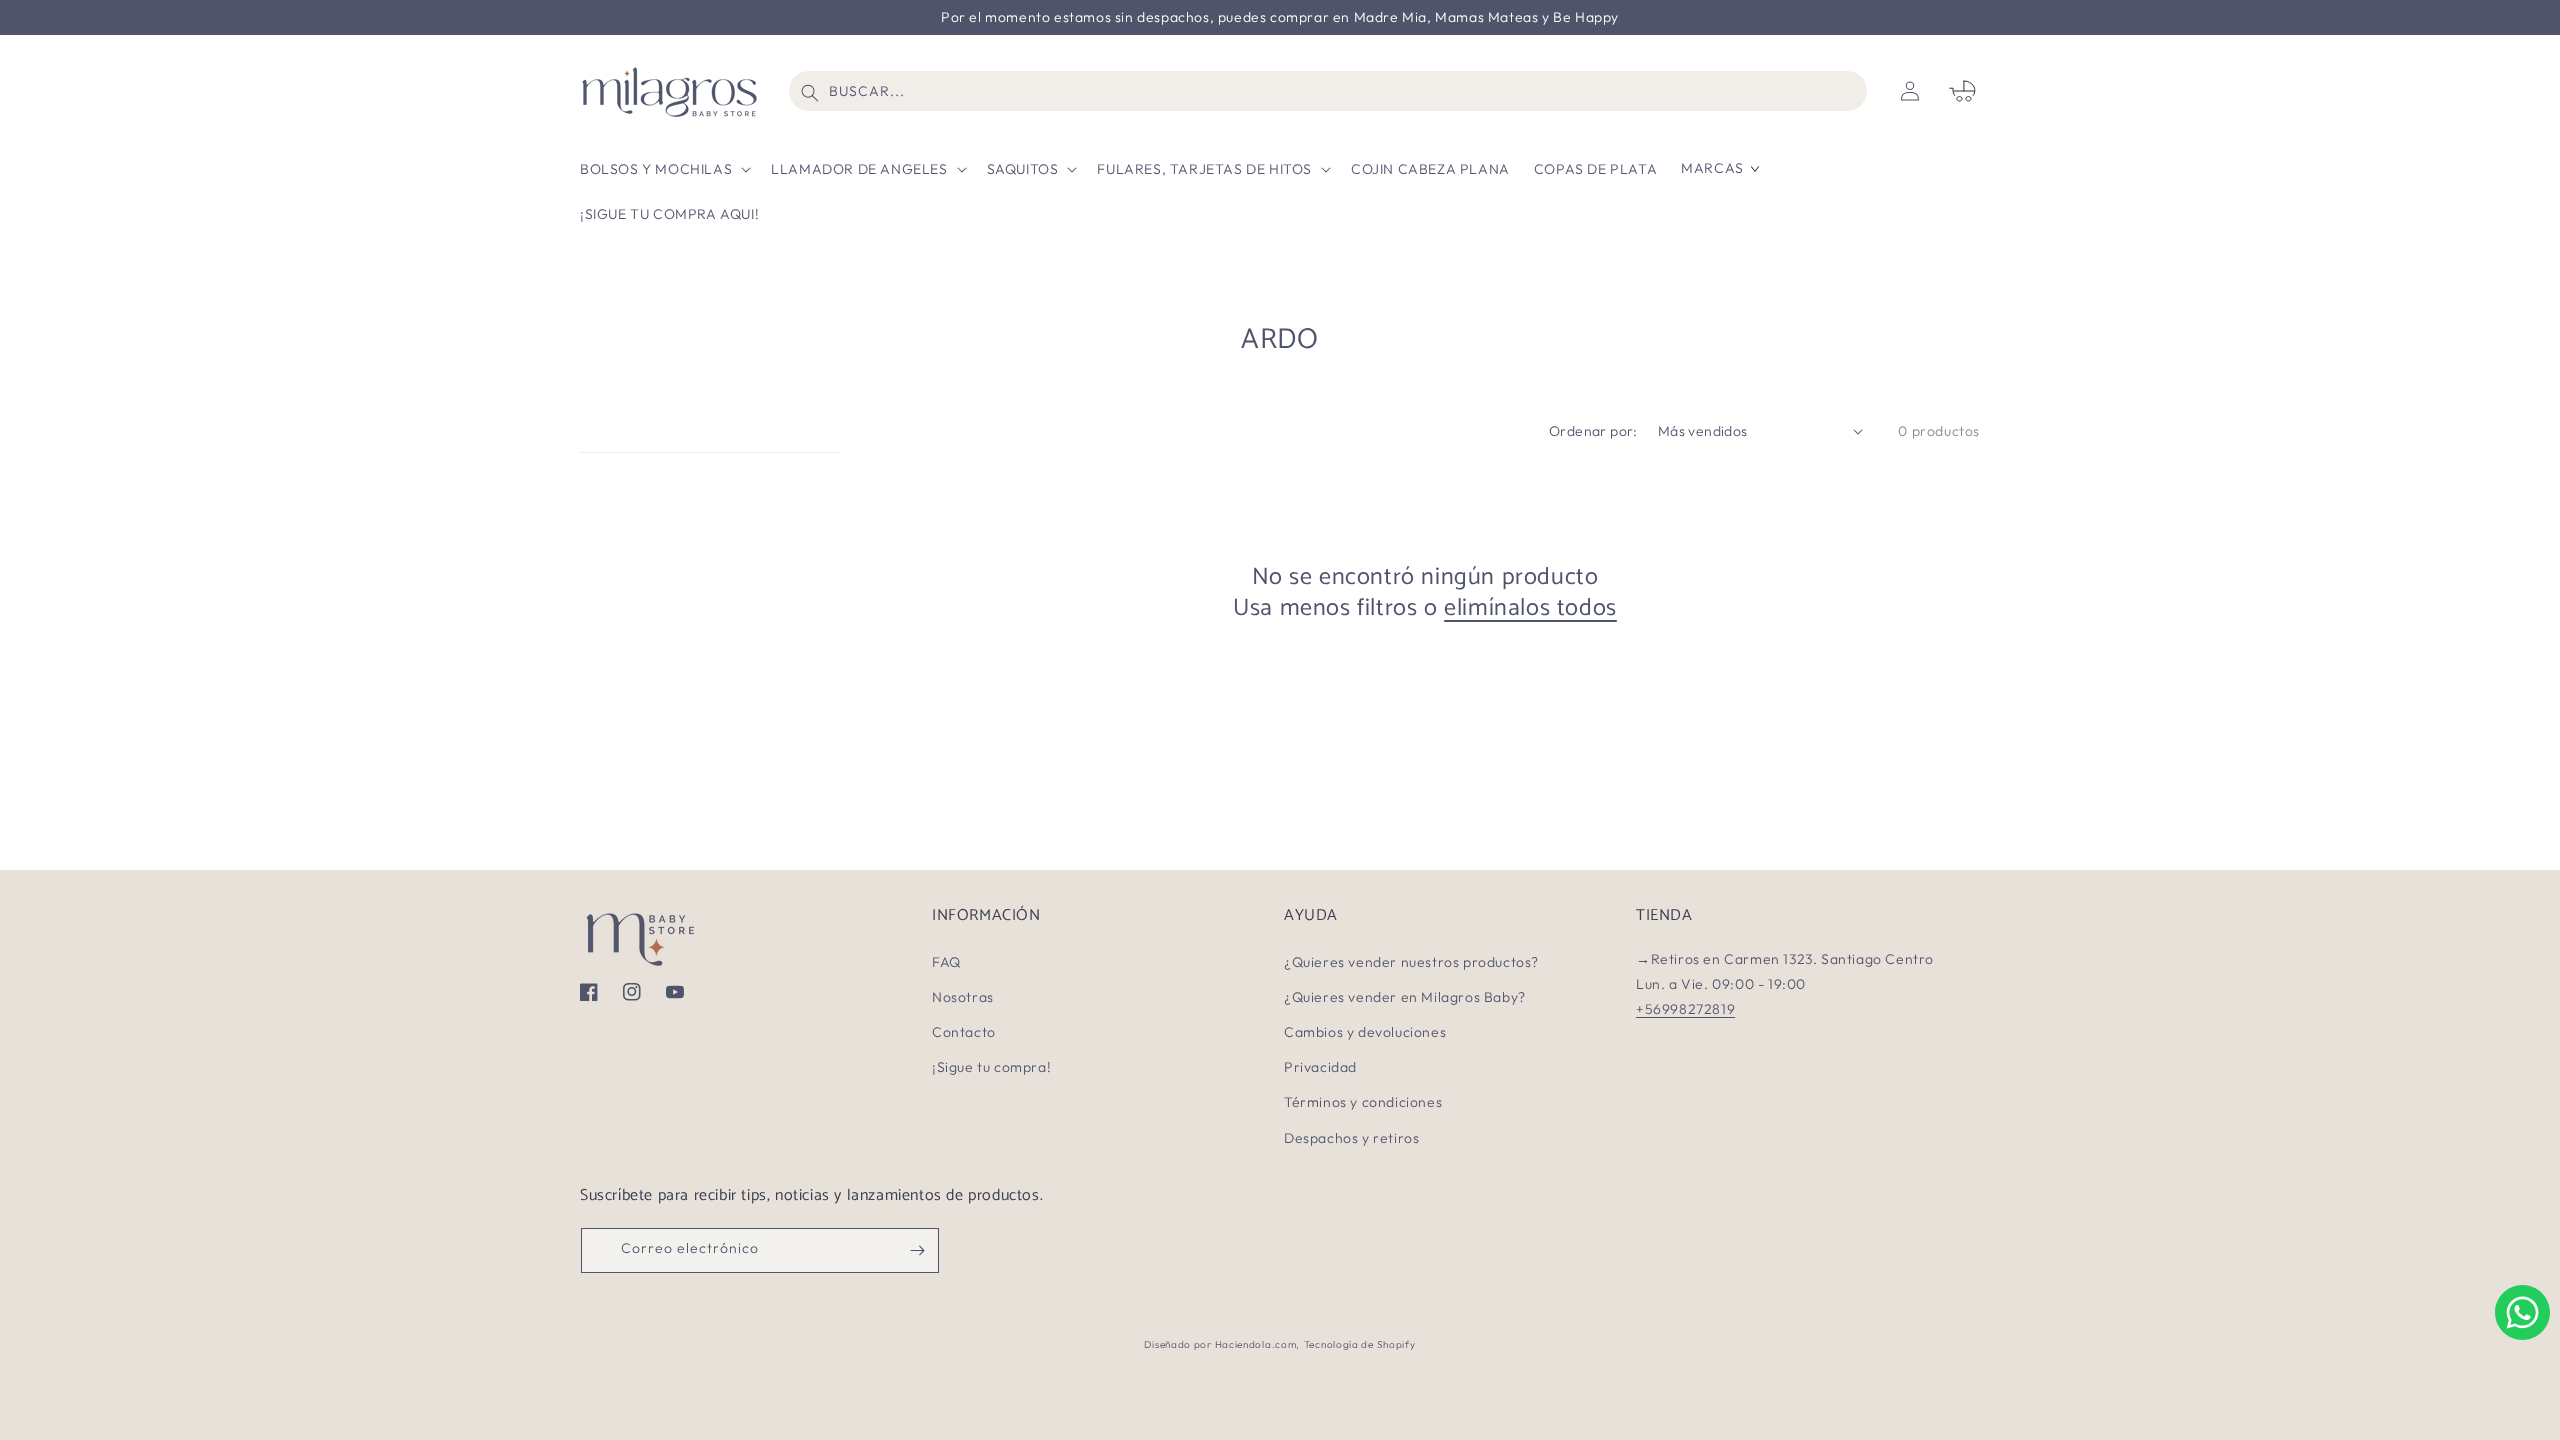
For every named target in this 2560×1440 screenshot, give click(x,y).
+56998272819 (1685, 1009)
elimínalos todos (1530, 608)
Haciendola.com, (1258, 1344)
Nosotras (963, 997)
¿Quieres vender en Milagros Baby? (1405, 997)
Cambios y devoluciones (1365, 1032)
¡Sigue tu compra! (991, 1067)
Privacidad (1320, 1067)
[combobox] (1328, 91)
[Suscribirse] (917, 1250)
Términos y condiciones (1363, 1102)
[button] (663, 168)
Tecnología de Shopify (1360, 1344)
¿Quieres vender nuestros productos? (1411, 962)
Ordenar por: (1593, 431)
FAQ (946, 962)
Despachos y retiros (1351, 1138)
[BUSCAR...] (810, 93)
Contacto (964, 1032)
